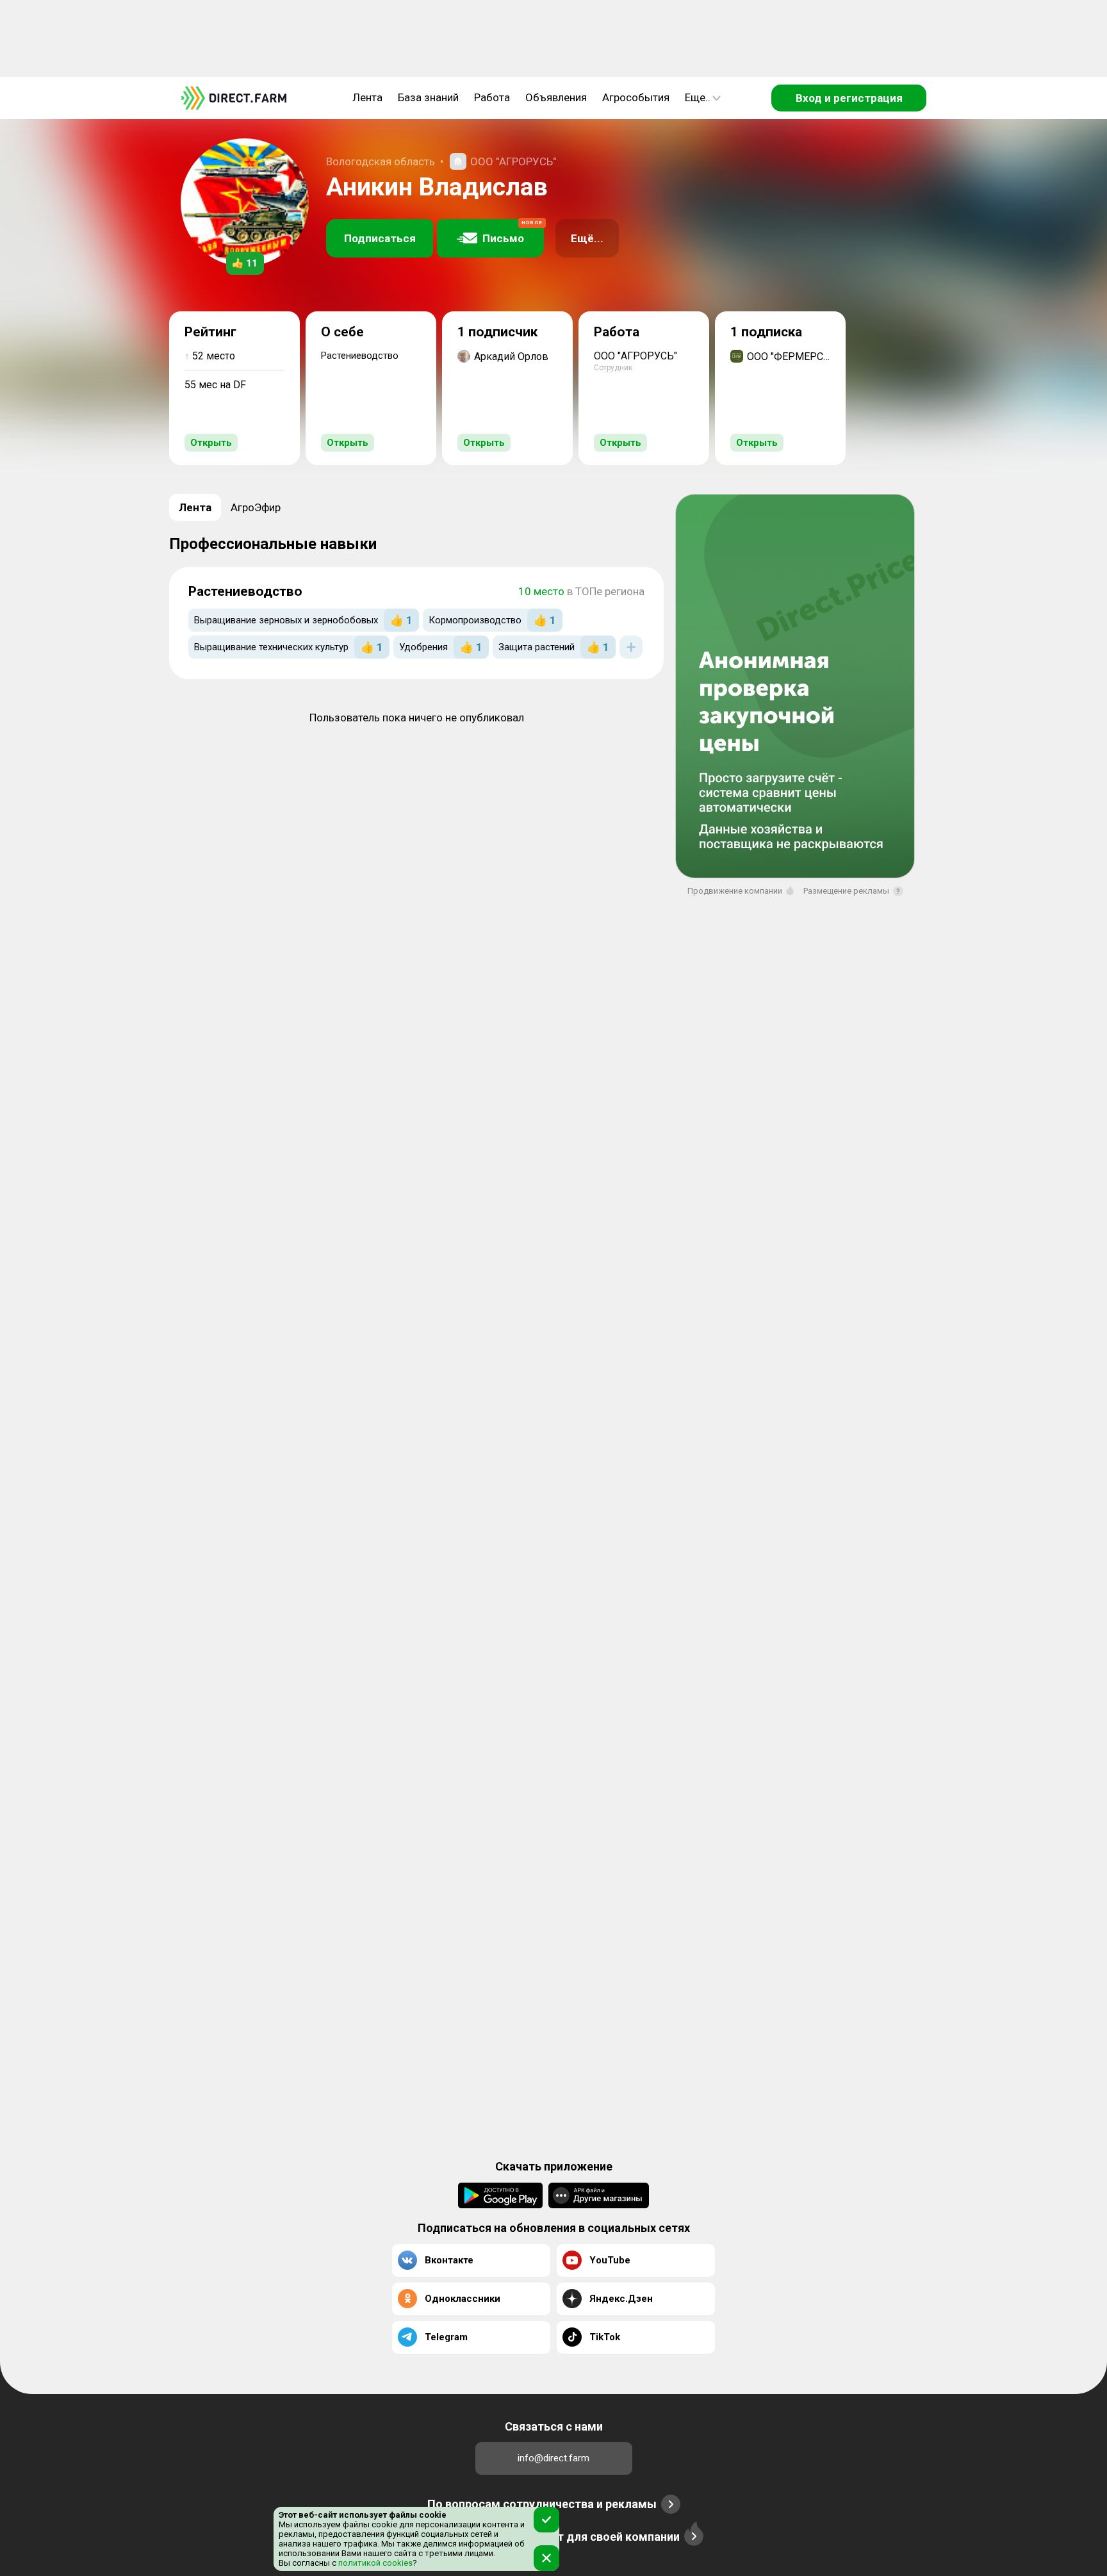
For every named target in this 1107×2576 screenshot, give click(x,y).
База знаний (428, 97)
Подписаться (380, 238)
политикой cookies (374, 2563)
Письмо (512, 232)
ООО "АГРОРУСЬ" (513, 161)
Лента (367, 97)
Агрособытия (636, 97)
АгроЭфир (256, 507)
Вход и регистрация (849, 98)
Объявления (556, 97)
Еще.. (698, 97)
